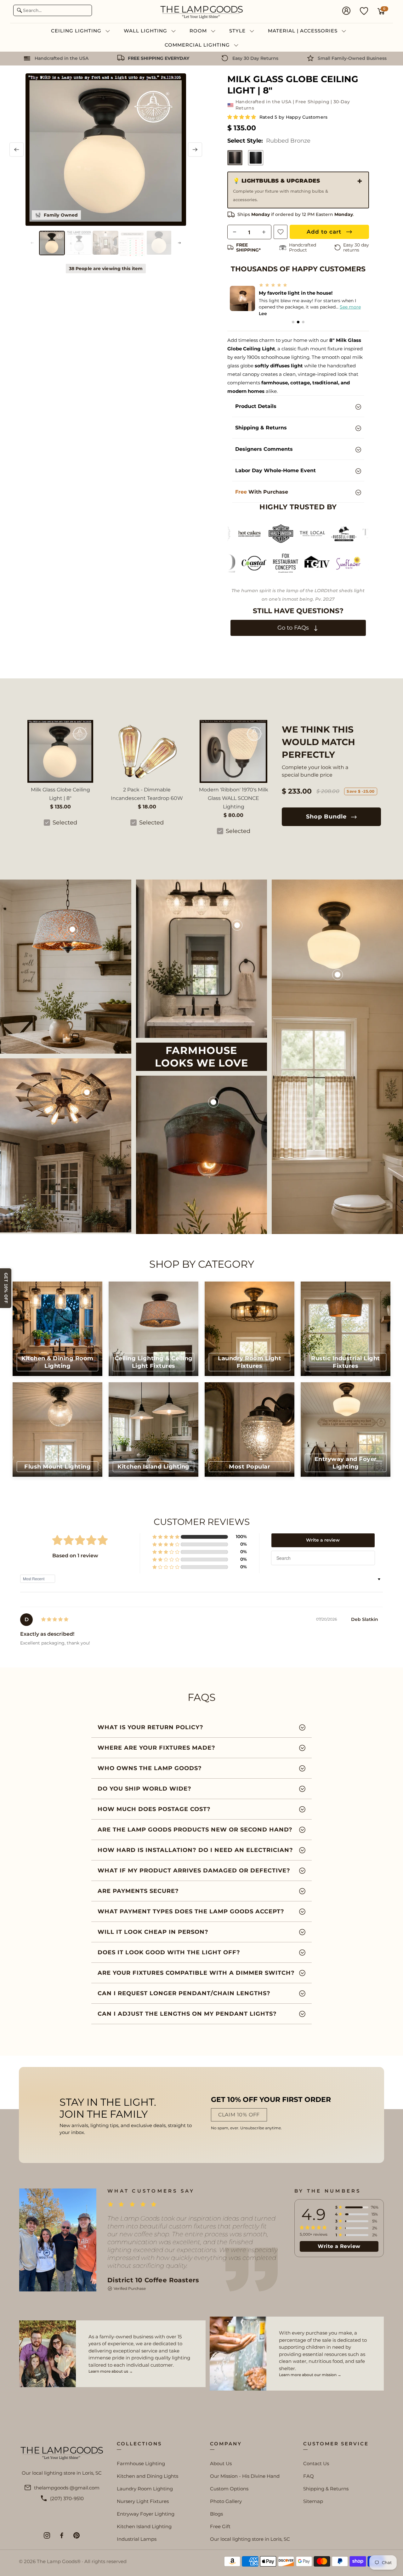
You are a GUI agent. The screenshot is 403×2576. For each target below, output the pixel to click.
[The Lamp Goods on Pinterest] (77, 2535)
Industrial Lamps (137, 2539)
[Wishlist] (364, 11)
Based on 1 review (75, 1556)
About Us (221, 2463)
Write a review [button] (323, 1540)
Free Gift (220, 2526)
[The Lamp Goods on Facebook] (62, 2535)
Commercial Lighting (198, 45)
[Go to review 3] (303, 322)
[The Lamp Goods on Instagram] (47, 2535)
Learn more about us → (111, 2371)
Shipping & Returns (326, 2489)
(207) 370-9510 (67, 2498)
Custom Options (229, 2489)
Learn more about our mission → (310, 2375)
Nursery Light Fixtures (143, 2501)
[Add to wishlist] (281, 232)
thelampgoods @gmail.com (67, 2488)
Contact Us (316, 2463)
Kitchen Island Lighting (144, 2526)
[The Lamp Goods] (201, 11)
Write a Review (339, 2246)
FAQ (309, 2476)
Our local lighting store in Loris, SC (250, 2539)
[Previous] (17, 150)
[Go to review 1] (293, 322)
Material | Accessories (304, 31)
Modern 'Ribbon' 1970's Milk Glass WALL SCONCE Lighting (234, 798)
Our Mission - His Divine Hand (245, 2476)
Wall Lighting (146, 31)
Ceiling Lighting (77, 31)
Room (199, 31)
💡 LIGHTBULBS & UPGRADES (281, 190)
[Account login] (346, 11)
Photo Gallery (226, 2501)
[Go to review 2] (298, 322)
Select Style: (269, 141)
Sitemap (313, 2501)
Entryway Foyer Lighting (146, 2514)
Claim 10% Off (239, 2115)
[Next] (195, 150)
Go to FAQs (294, 628)
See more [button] (354, 307)
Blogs (216, 2514)
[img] (55, 1619)
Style (238, 31)
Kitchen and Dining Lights (148, 2476)
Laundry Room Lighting (145, 2489)
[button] (242, 117)
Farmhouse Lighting (141, 2463)
